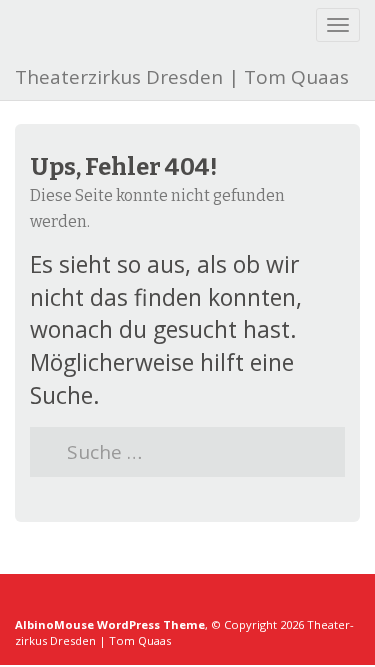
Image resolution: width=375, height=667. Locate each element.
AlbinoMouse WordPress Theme (110, 624)
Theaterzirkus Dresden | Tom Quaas (182, 77)
